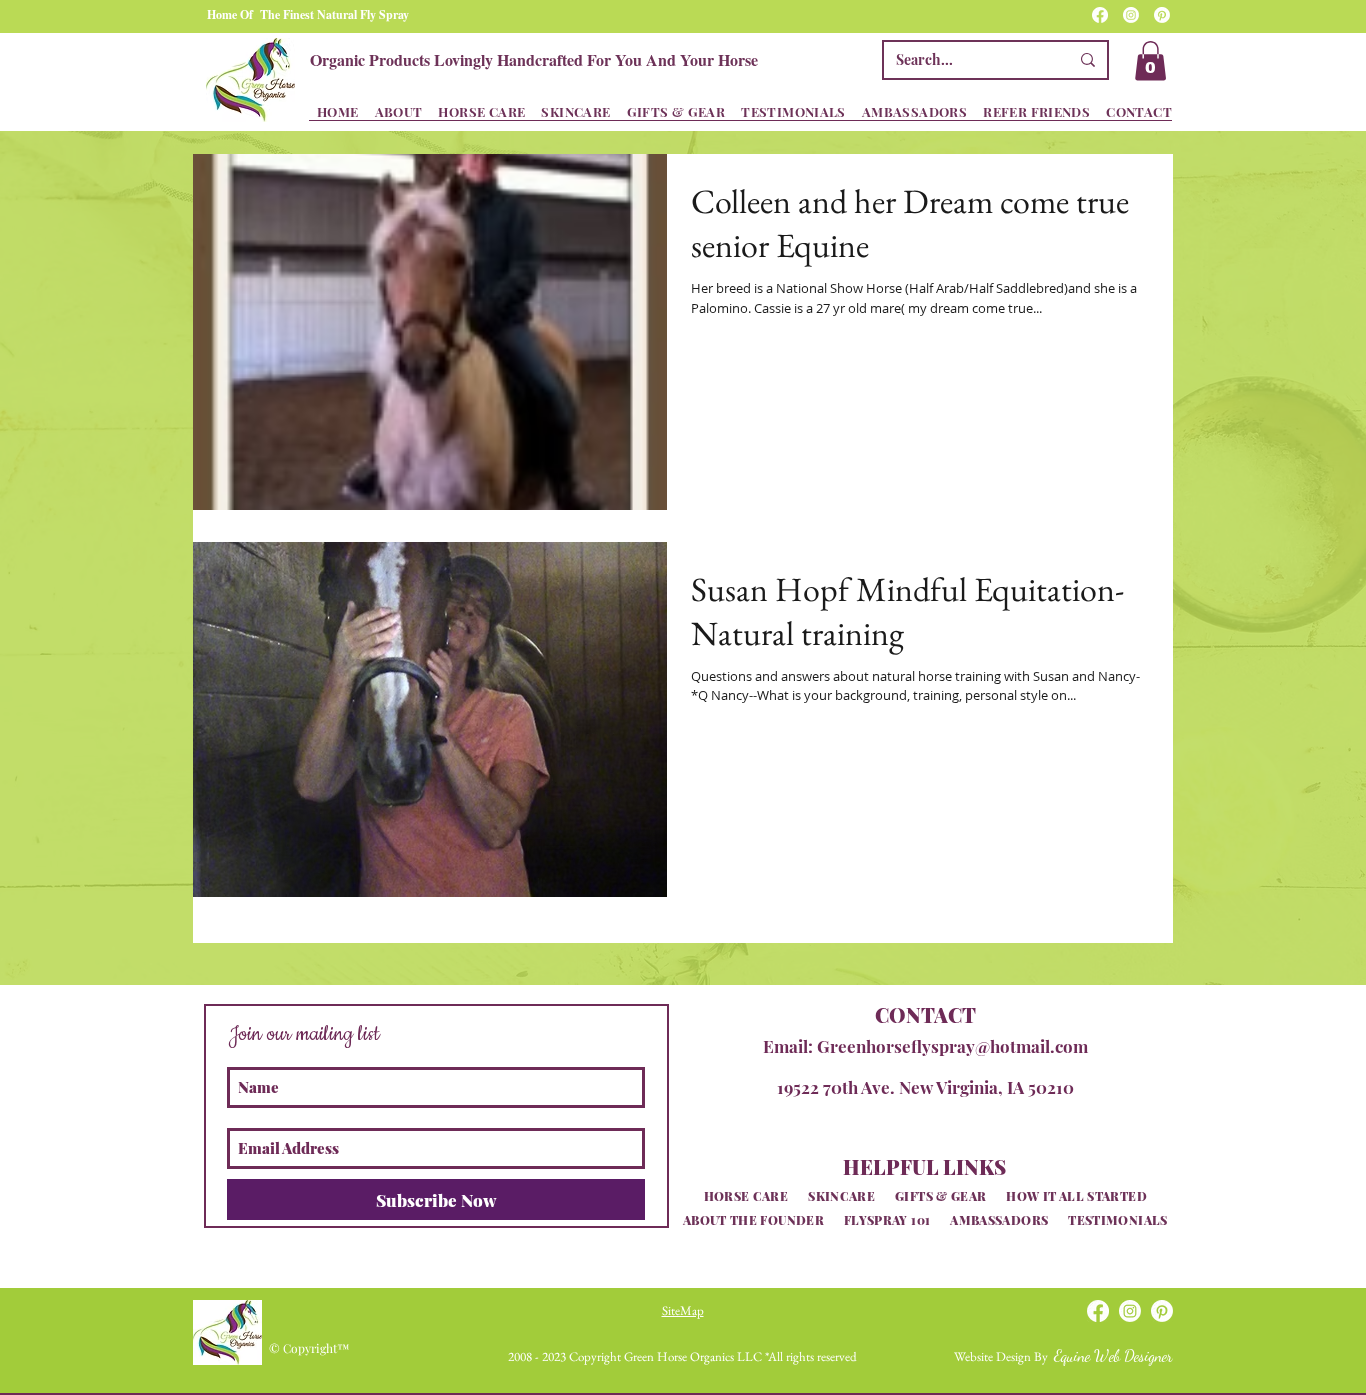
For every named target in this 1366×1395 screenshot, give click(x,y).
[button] (1150, 60)
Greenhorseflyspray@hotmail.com (952, 1046)
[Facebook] (1100, 15)
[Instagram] (1131, 15)
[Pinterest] (1162, 15)
